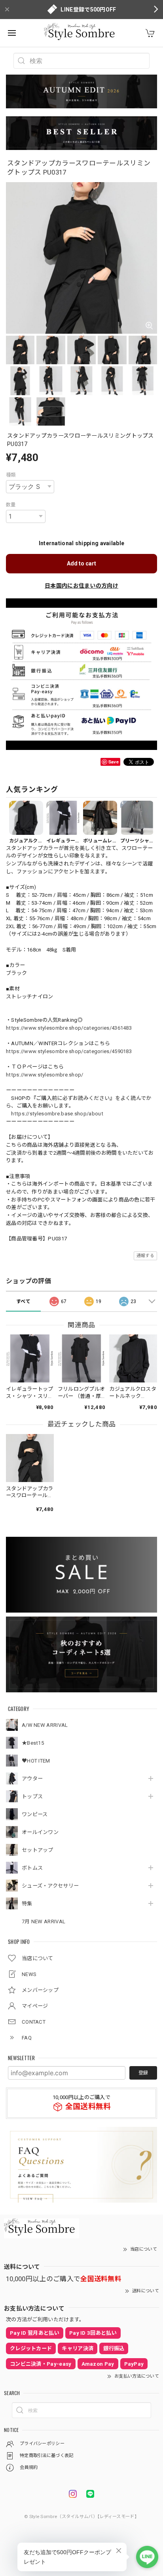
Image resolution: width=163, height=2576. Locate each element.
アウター (32, 1779)
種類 (11, 475)
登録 (143, 2073)
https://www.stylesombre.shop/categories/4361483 (69, 1028)
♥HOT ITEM (36, 1761)
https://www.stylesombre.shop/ (45, 1075)
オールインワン (40, 1832)
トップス (32, 1796)
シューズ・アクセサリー (50, 1886)
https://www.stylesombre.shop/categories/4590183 (69, 1051)
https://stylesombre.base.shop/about (57, 1114)
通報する (145, 1256)
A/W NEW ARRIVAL (45, 1725)
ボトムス (32, 1868)
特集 (27, 1904)
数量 (11, 505)
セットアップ (38, 1850)
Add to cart (81, 563)
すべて (23, 1301)
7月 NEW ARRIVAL (44, 1921)
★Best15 (33, 1743)
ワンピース (35, 1814)
